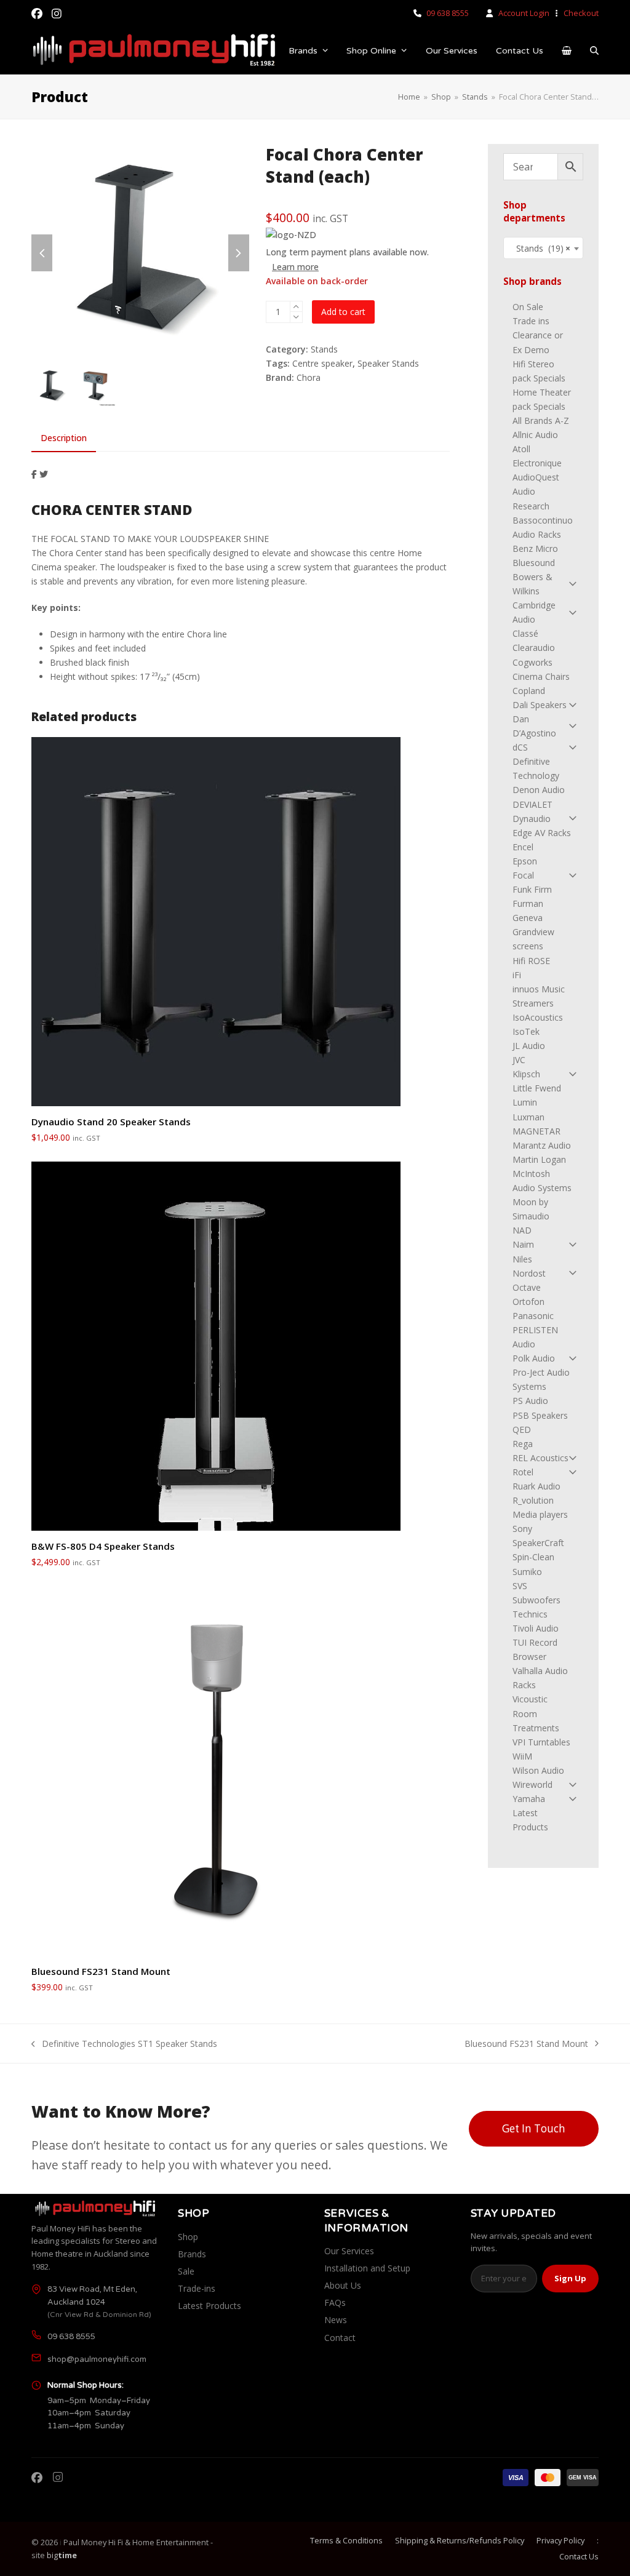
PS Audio (530, 1401)
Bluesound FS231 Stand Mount (526, 2044)
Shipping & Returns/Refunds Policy (460, 2540)
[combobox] (543, 248)
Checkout (581, 13)
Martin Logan (539, 1159)
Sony (522, 1529)
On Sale (528, 307)
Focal (523, 875)
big (62, 2555)
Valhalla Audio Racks (540, 1678)
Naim (523, 1244)
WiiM (522, 1756)
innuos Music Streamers (539, 996)
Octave (527, 1287)
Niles (522, 1259)
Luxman (528, 1117)
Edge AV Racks (542, 833)
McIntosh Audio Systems (542, 1181)
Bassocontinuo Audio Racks (543, 527)
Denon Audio (539, 790)
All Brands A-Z (541, 421)
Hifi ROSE (531, 961)
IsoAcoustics (538, 1017)
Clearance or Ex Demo (538, 342)
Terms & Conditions (346, 2540)
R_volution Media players (540, 1507)
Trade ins (531, 321)
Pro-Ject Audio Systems (541, 1379)
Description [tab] (64, 438)
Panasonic (533, 1316)
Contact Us (579, 2556)
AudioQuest (536, 477)
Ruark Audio (536, 1486)
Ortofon (528, 1302)
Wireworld (532, 1784)
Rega (523, 1444)
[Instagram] (58, 2478)
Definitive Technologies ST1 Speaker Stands (124, 2044)
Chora (309, 377)
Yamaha (529, 1799)
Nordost (529, 1273)
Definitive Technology (536, 768)
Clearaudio (534, 648)
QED (522, 1430)
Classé (525, 633)
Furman (528, 903)
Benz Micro (535, 548)
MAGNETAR (536, 1131)
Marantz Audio (542, 1145)
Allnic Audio (535, 435)
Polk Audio (534, 1358)
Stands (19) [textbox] (540, 248)
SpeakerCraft (538, 1543)
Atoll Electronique (537, 456)
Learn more (295, 267)
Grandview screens (533, 939)
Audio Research (531, 498)
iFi (517, 975)
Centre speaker (322, 363)
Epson (525, 861)
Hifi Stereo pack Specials (539, 371)
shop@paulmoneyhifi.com (97, 2359)
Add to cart (343, 312)
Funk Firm (532, 889)
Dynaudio (532, 819)
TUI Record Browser (535, 1649)
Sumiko (527, 1572)
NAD (522, 1230)
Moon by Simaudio (531, 1209)
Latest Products (530, 1820)
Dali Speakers (540, 705)
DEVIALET (532, 804)
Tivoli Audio (536, 1628)
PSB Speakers (540, 1415)
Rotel (523, 1472)
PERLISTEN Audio (535, 1337)
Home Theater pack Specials (542, 399)
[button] (567, 51)
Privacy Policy (560, 2540)
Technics (530, 1614)
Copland (529, 691)
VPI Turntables (541, 1742)
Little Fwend (537, 1088)
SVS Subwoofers (536, 1593)
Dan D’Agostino (534, 726)
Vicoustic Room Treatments (536, 1713)
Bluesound (534, 563)
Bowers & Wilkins (532, 584)
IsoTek (526, 1031)
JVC (519, 1060)
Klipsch (526, 1074)
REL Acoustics (540, 1458)
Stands (324, 349)
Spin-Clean (533, 1557)
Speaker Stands (388, 363)
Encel (523, 847)
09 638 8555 (448, 13)
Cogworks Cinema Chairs (541, 669)
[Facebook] (37, 2478)
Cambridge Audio (534, 612)
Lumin (525, 1102)
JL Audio (529, 1046)
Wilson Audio (538, 1770)
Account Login (524, 13)
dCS (520, 747)
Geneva (528, 918)
